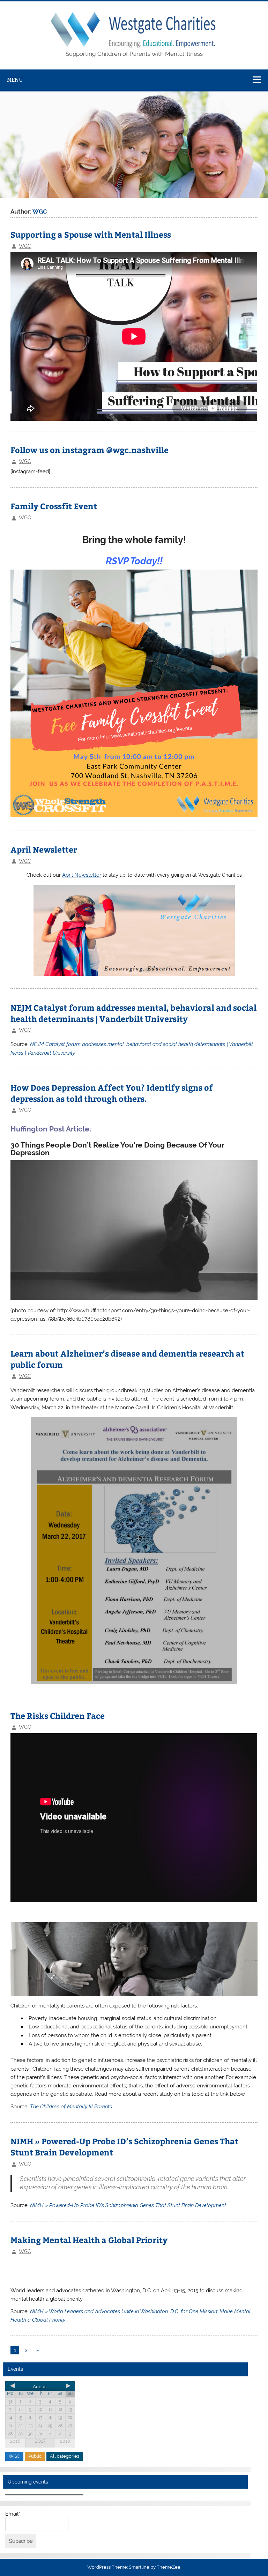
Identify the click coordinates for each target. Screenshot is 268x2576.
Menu (15, 80)
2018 (65, 2441)
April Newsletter (44, 849)
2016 (15, 2441)
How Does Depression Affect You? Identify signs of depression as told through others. (112, 1093)
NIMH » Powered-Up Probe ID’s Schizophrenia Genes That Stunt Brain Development (128, 2205)
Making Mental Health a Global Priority (89, 2240)
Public (35, 2456)
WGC (25, 246)
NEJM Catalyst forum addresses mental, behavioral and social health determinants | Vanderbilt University (133, 1013)
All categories (65, 2456)
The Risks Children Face (58, 1716)
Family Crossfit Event (54, 506)
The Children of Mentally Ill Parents (71, 2107)
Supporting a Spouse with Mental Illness (91, 234)
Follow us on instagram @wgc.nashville (90, 450)
